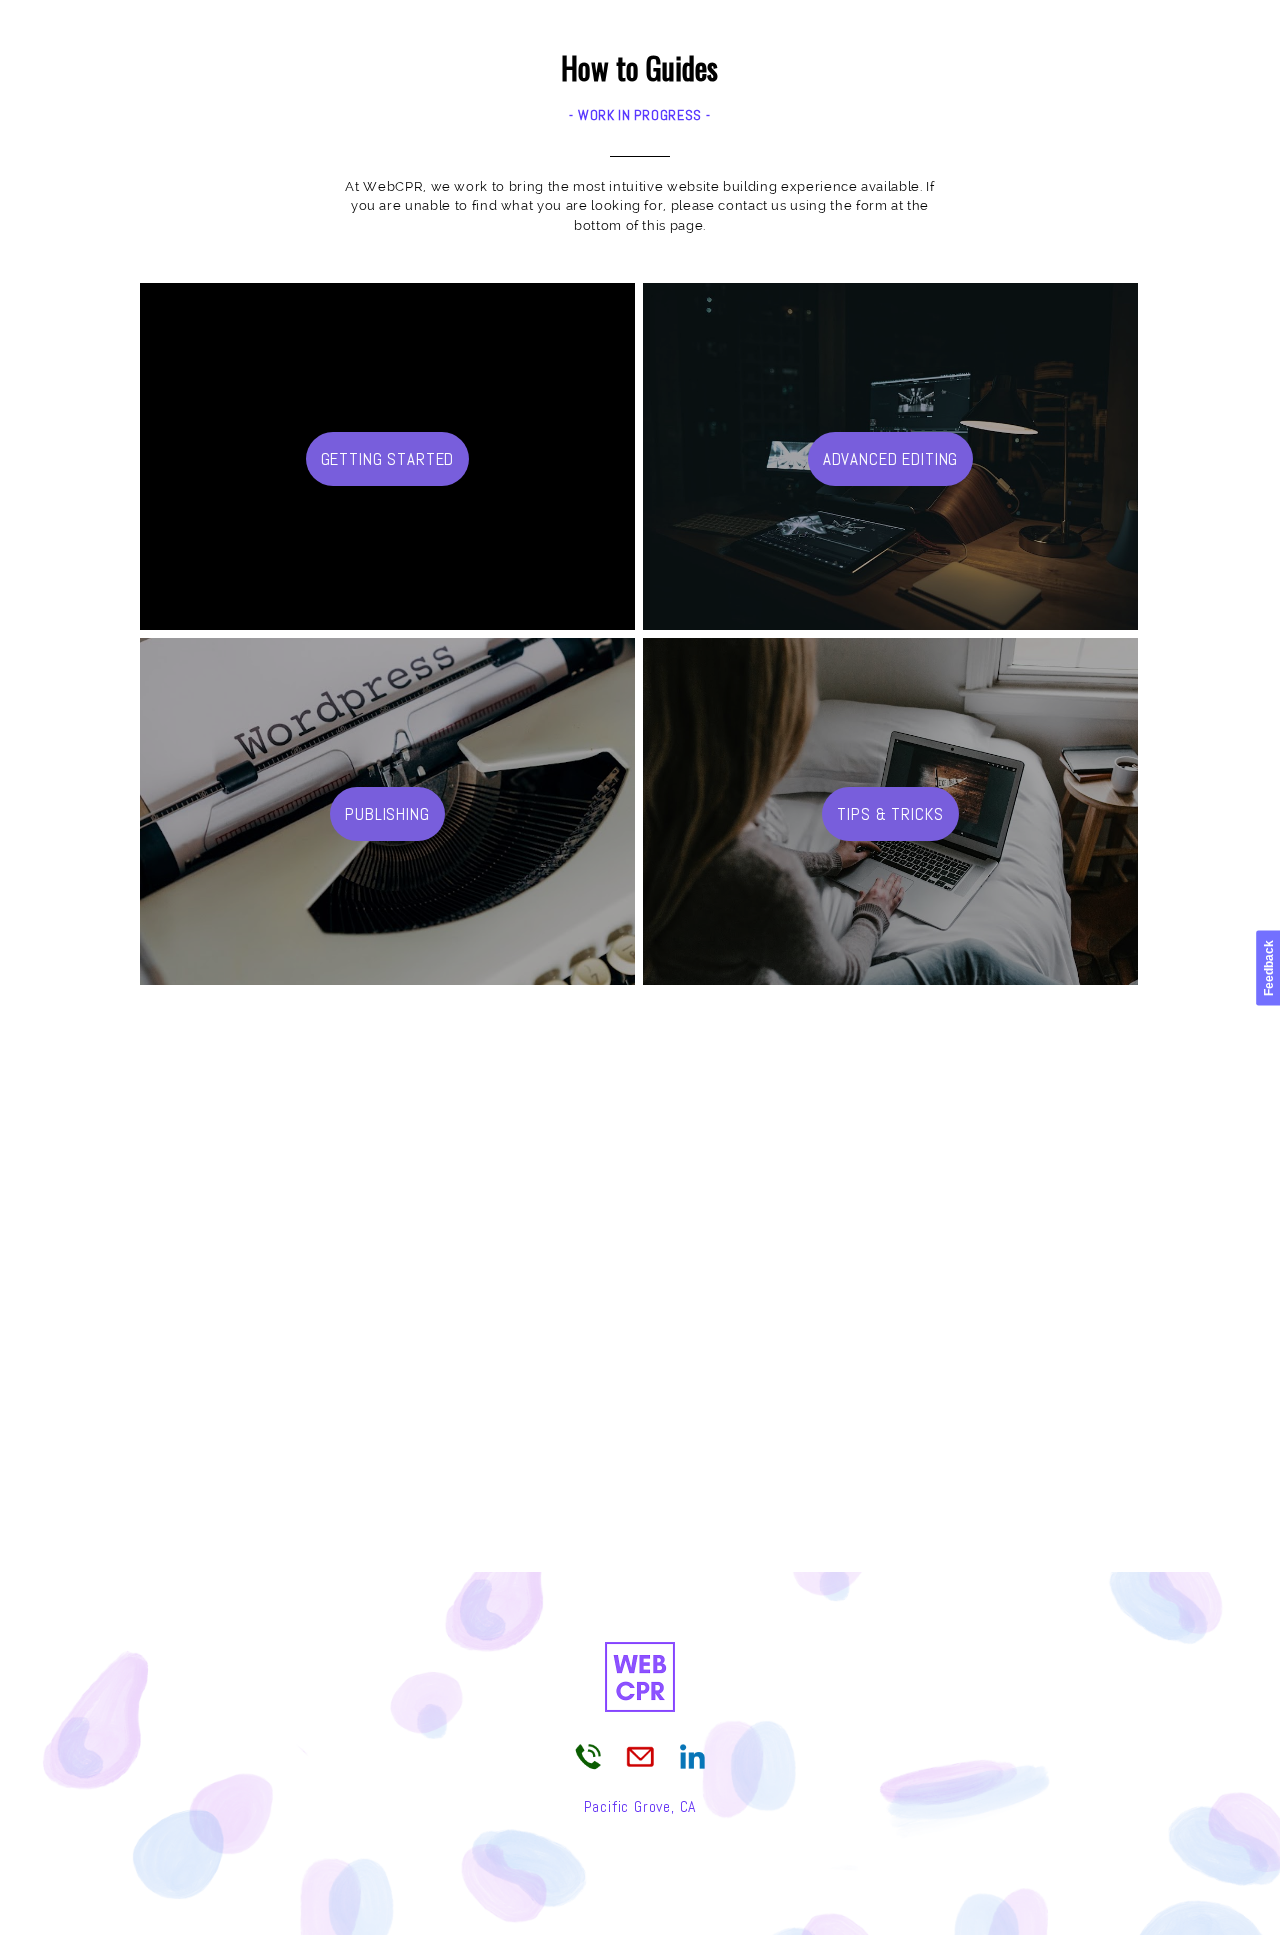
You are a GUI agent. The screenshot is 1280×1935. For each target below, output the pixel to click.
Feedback (1269, 968)
